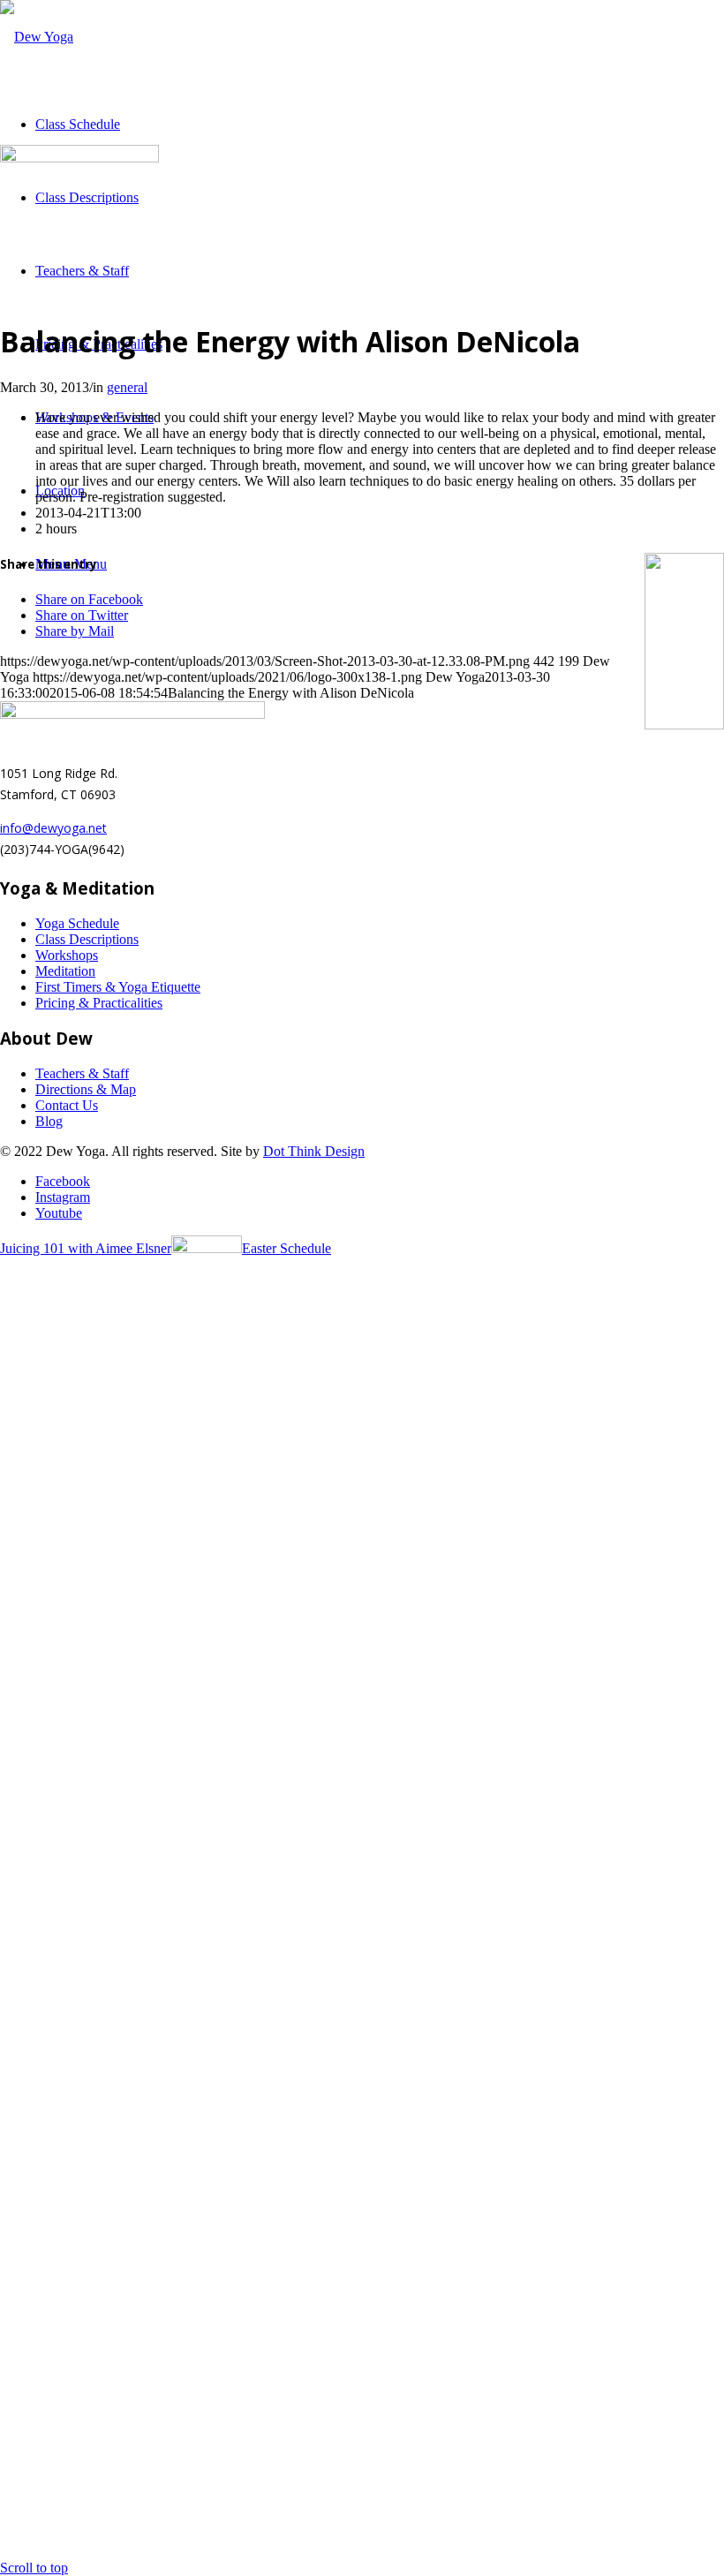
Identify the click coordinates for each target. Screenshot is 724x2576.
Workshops (67, 955)
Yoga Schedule (77, 923)
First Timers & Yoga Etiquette (118, 987)
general (127, 387)
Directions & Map (86, 1089)
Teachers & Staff (82, 1073)
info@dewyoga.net (53, 828)
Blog (49, 1121)
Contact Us (67, 1105)
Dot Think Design (314, 1151)
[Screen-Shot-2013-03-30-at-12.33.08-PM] (79, 158)
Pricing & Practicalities (99, 1003)
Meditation (65, 971)
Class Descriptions (87, 939)
